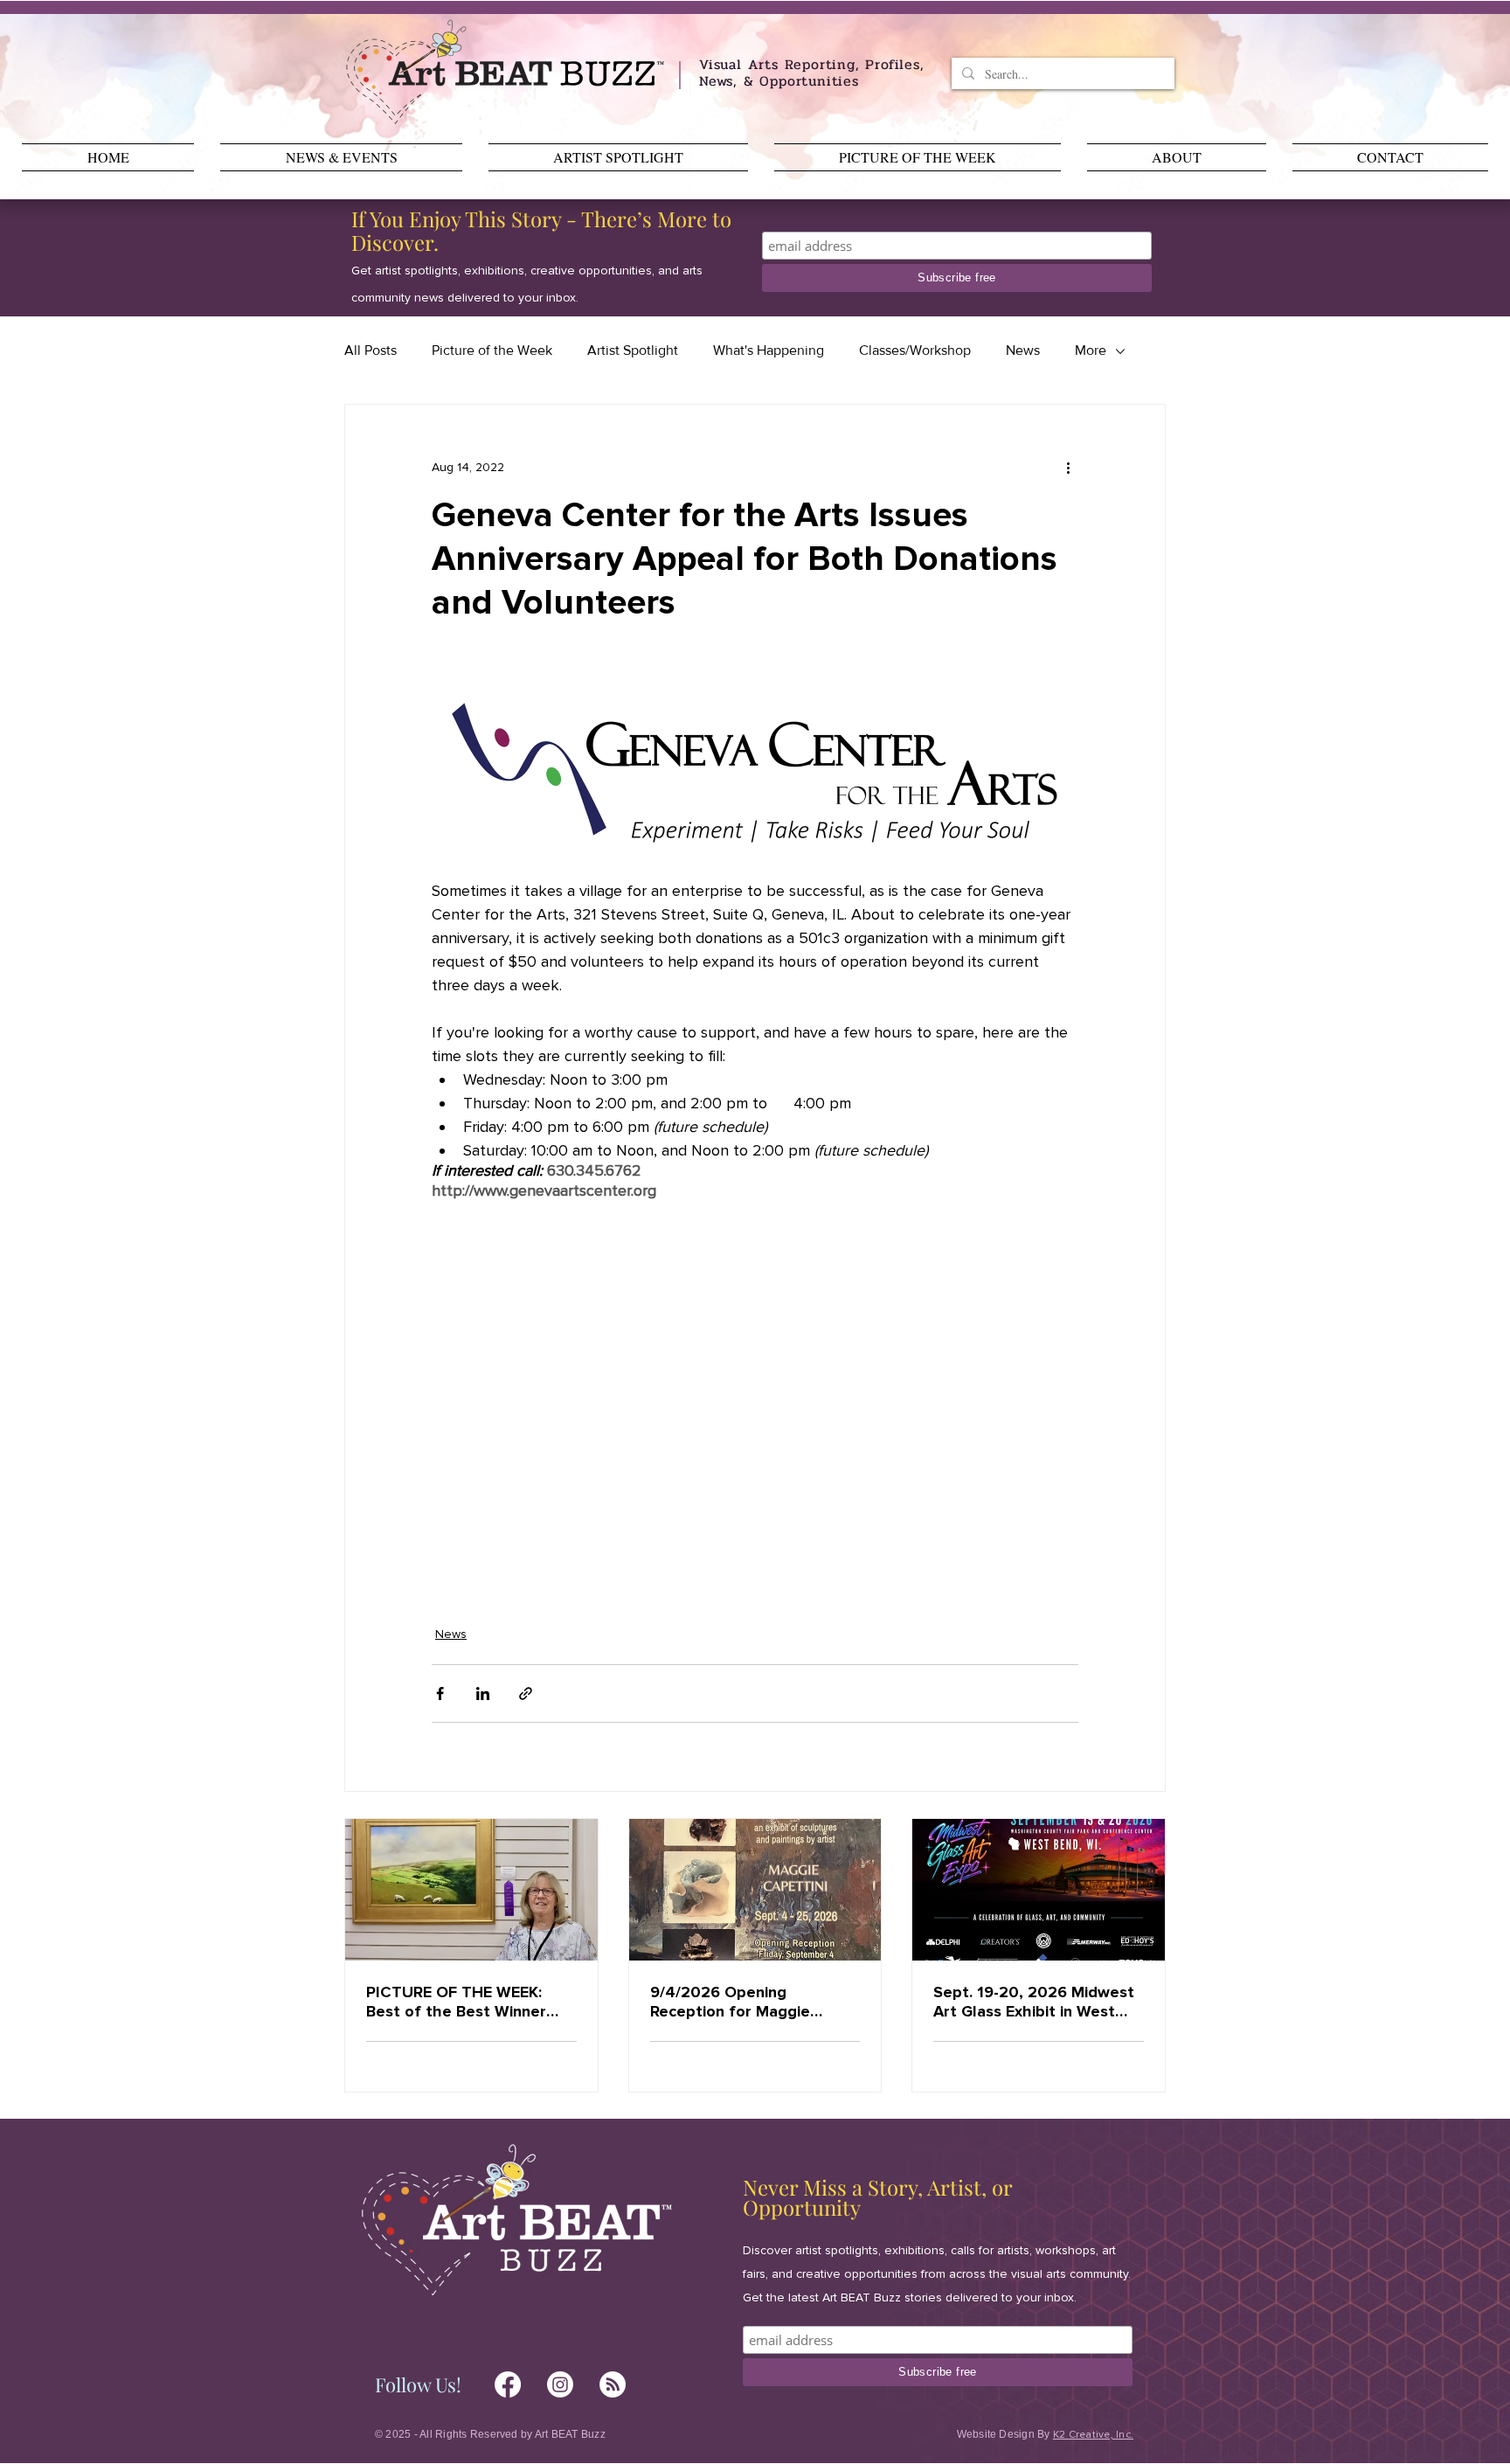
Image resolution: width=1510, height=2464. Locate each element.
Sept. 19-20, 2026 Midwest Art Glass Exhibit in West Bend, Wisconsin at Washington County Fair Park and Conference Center (1034, 2002)
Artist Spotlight (633, 350)
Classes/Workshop (915, 350)
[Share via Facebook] (440, 1694)
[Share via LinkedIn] (483, 1694)
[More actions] (1068, 468)
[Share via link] (526, 1694)
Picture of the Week (492, 350)
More (1091, 350)
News (1023, 350)
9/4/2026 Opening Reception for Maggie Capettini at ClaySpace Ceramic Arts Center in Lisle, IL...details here (736, 2002)
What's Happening (769, 350)
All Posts (371, 350)
